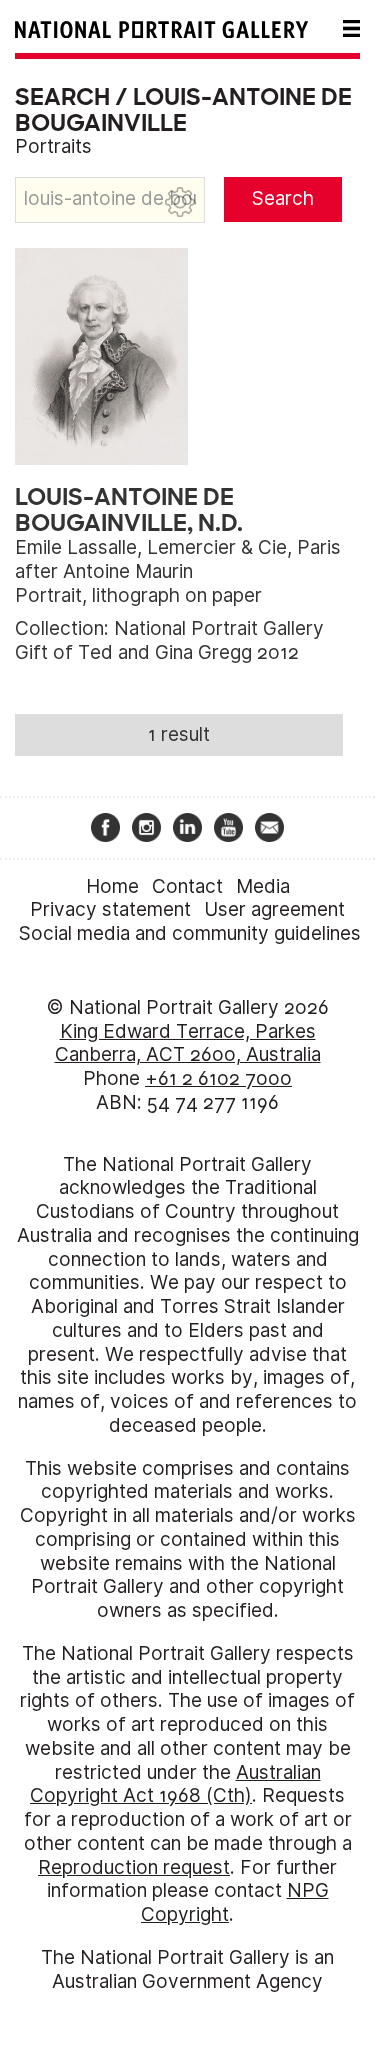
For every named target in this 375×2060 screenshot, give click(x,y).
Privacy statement (110, 909)
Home (112, 886)
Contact (187, 886)
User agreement (274, 909)
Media (263, 886)
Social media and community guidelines (190, 933)
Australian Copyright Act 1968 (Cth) (175, 1784)
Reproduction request (134, 1867)
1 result (179, 734)
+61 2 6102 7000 (218, 1078)
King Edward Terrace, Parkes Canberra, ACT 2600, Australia (188, 1043)
